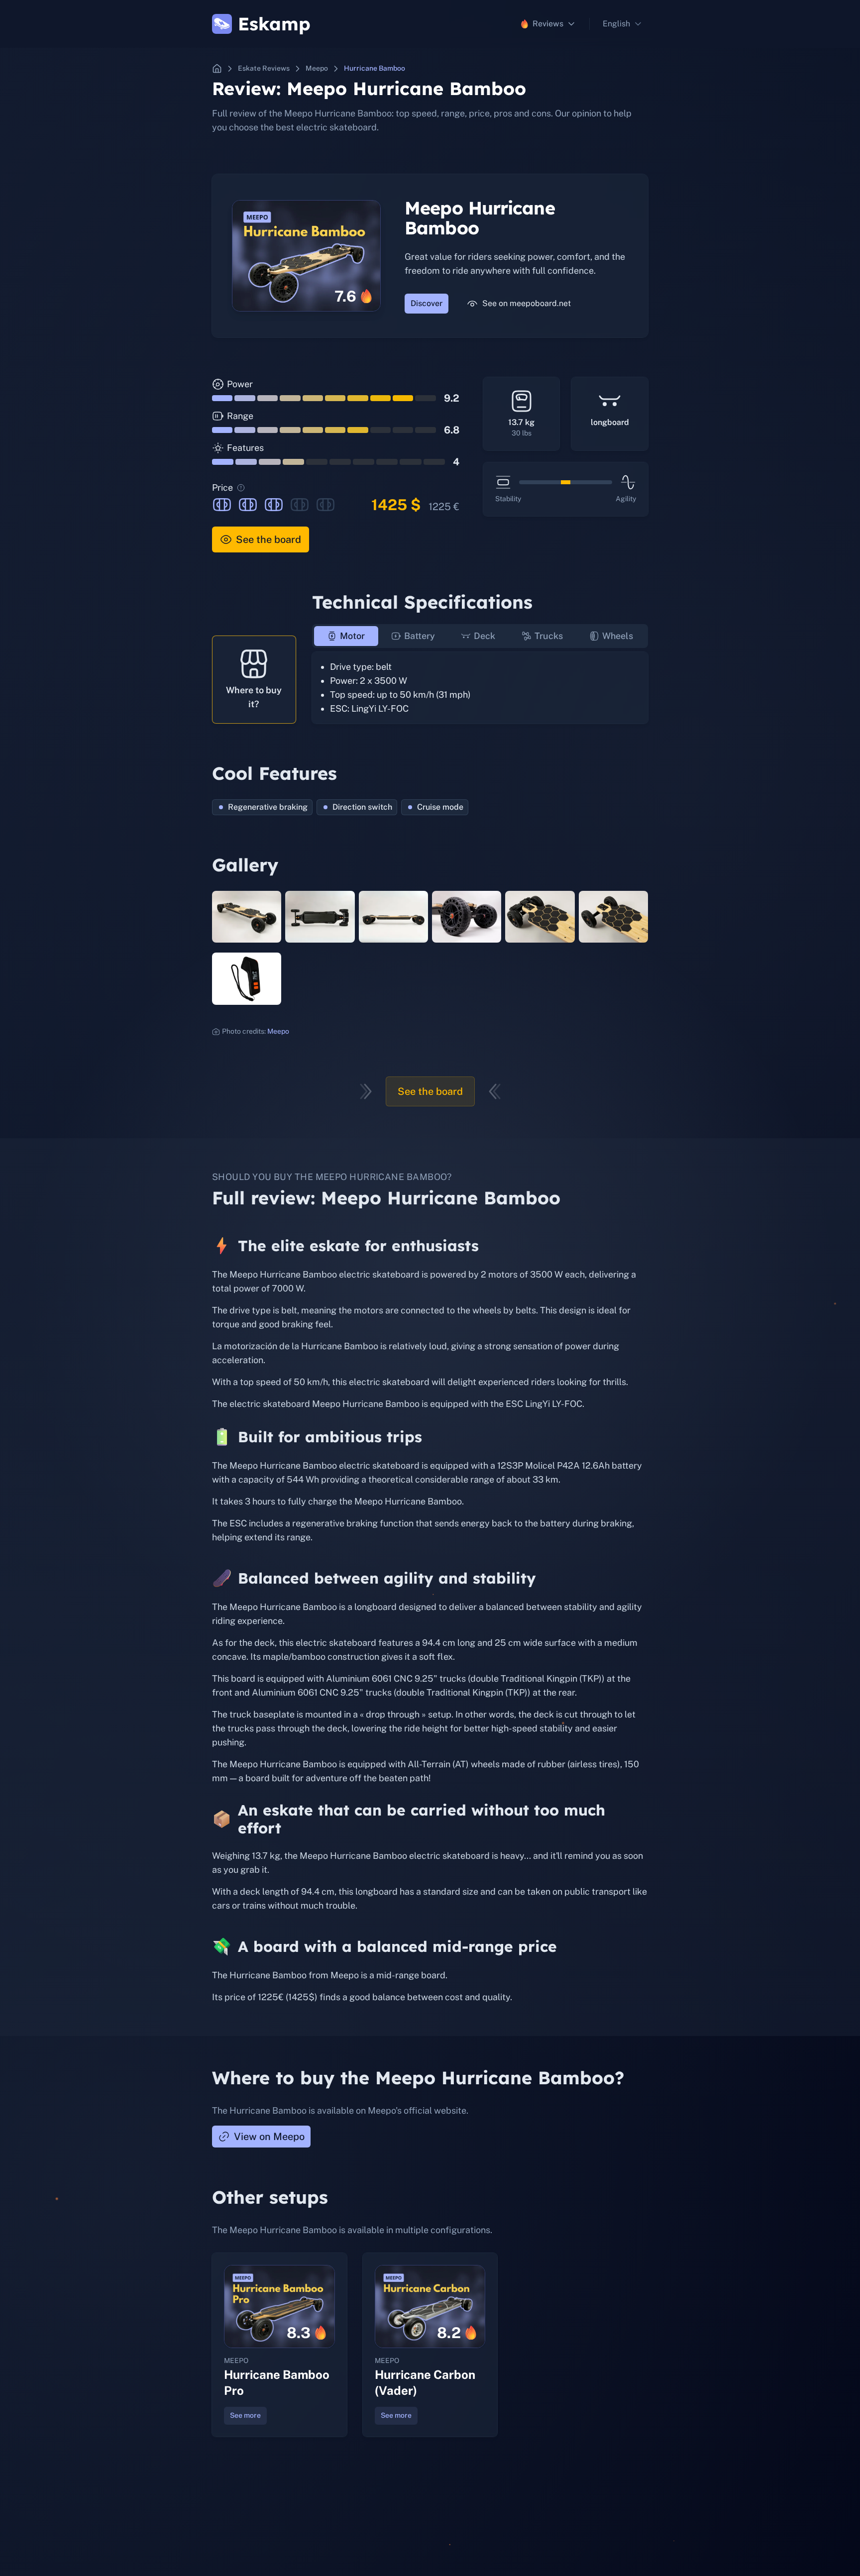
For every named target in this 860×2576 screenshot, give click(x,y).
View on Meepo (269, 2137)
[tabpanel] (480, 688)
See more (245, 2415)
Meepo (278, 1031)
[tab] (346, 636)
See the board (269, 539)
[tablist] (480, 636)
